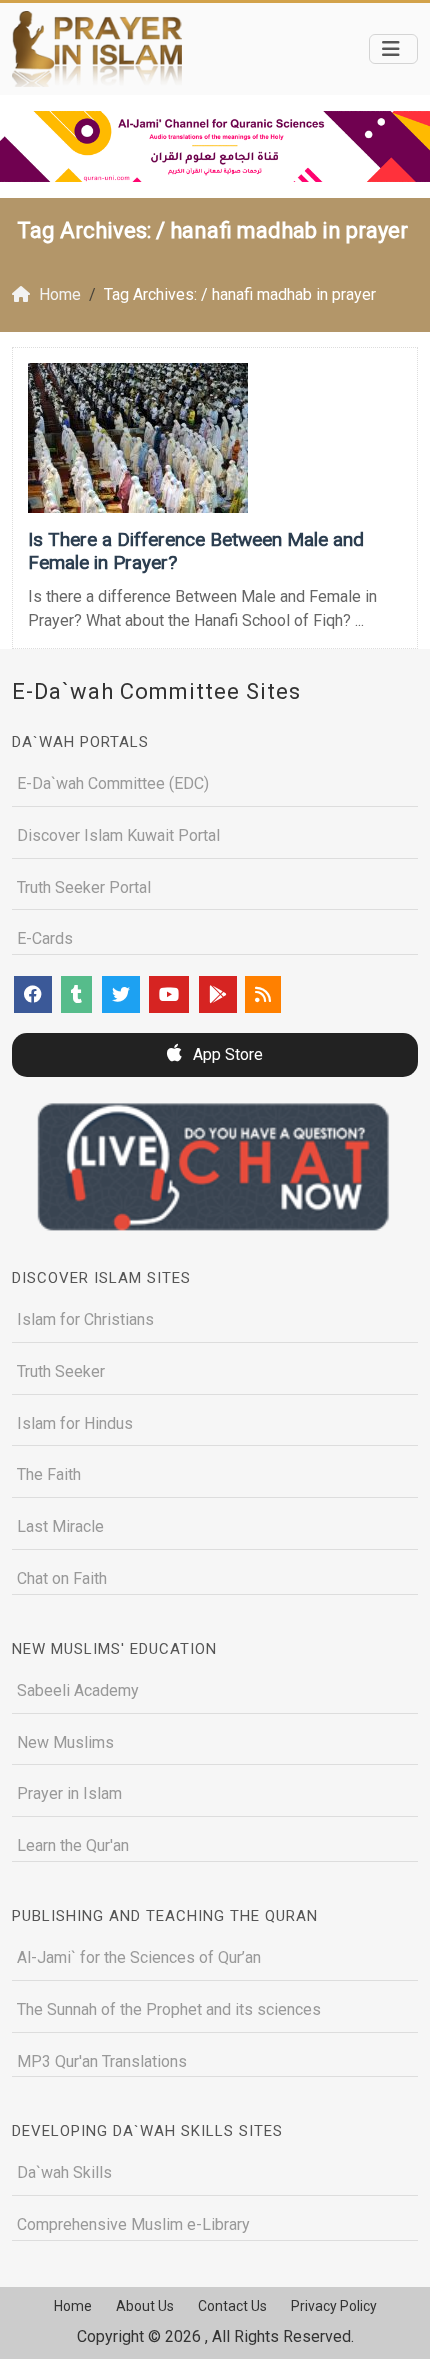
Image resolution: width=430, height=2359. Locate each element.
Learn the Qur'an (73, 1845)
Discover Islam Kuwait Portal (118, 835)
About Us (145, 2306)
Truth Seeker (61, 1371)
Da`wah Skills (64, 2172)
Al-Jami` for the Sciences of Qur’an (139, 1957)
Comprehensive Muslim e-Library (133, 2224)
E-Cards (45, 938)
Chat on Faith (62, 1578)
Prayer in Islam (69, 1793)
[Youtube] (169, 994)
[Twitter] (121, 994)
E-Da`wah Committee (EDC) (113, 783)
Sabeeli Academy (78, 1690)
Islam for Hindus (75, 1423)
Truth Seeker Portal (84, 887)
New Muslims (65, 1742)
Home (73, 2306)
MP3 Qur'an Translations (102, 2061)
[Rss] (263, 994)
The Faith (49, 1474)
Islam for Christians (85, 1319)
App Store (226, 1054)
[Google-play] (218, 994)
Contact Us (232, 2306)
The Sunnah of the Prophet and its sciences (169, 2009)
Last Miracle (60, 1526)
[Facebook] (33, 994)
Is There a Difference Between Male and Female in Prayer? (196, 551)
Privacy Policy (334, 2306)
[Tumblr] (76, 994)
